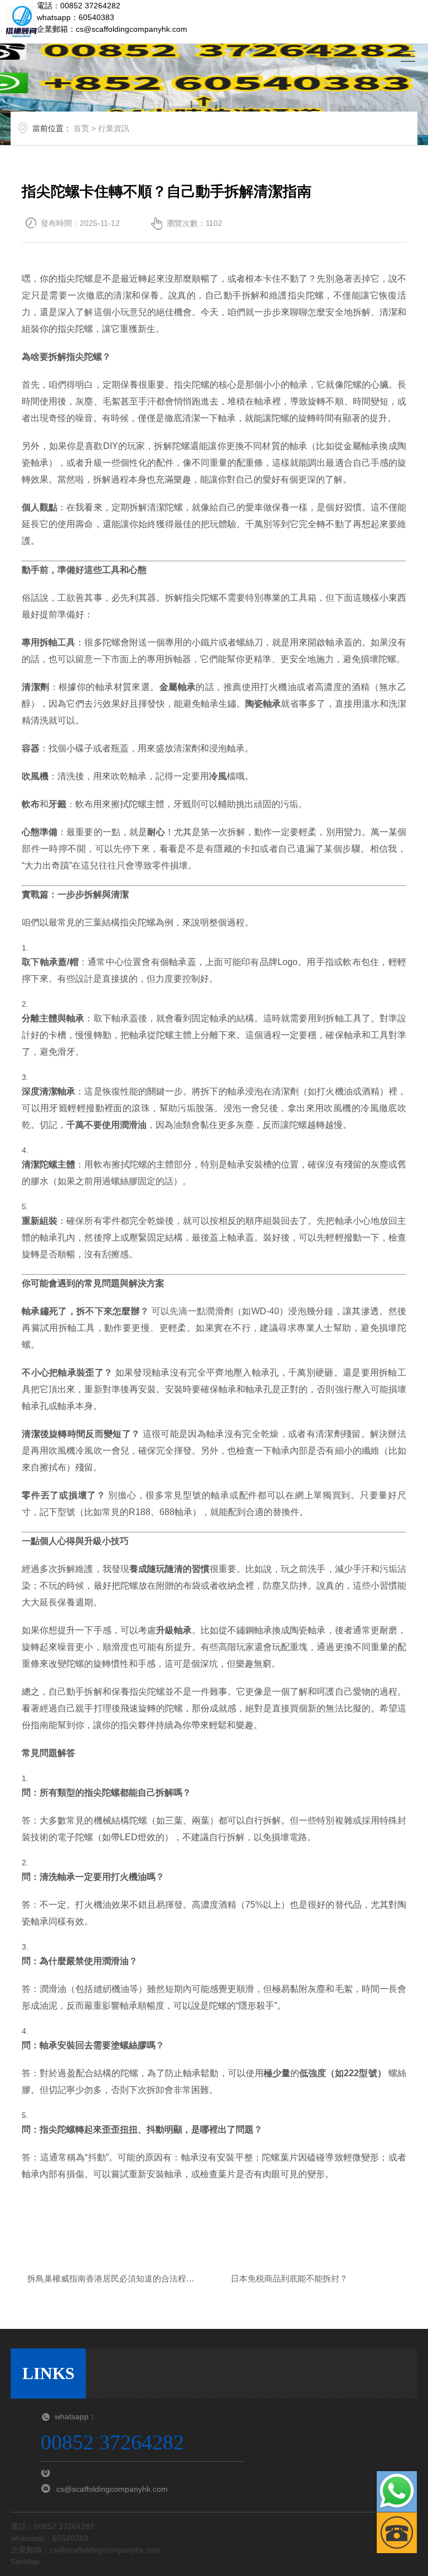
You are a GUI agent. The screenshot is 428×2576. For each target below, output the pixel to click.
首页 (81, 128)
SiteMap (25, 2561)
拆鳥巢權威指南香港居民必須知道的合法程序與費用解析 (111, 2280)
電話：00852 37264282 (79, 6)
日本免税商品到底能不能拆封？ (289, 2278)
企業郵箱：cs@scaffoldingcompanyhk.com (112, 29)
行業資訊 (114, 128)
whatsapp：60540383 (76, 17)
